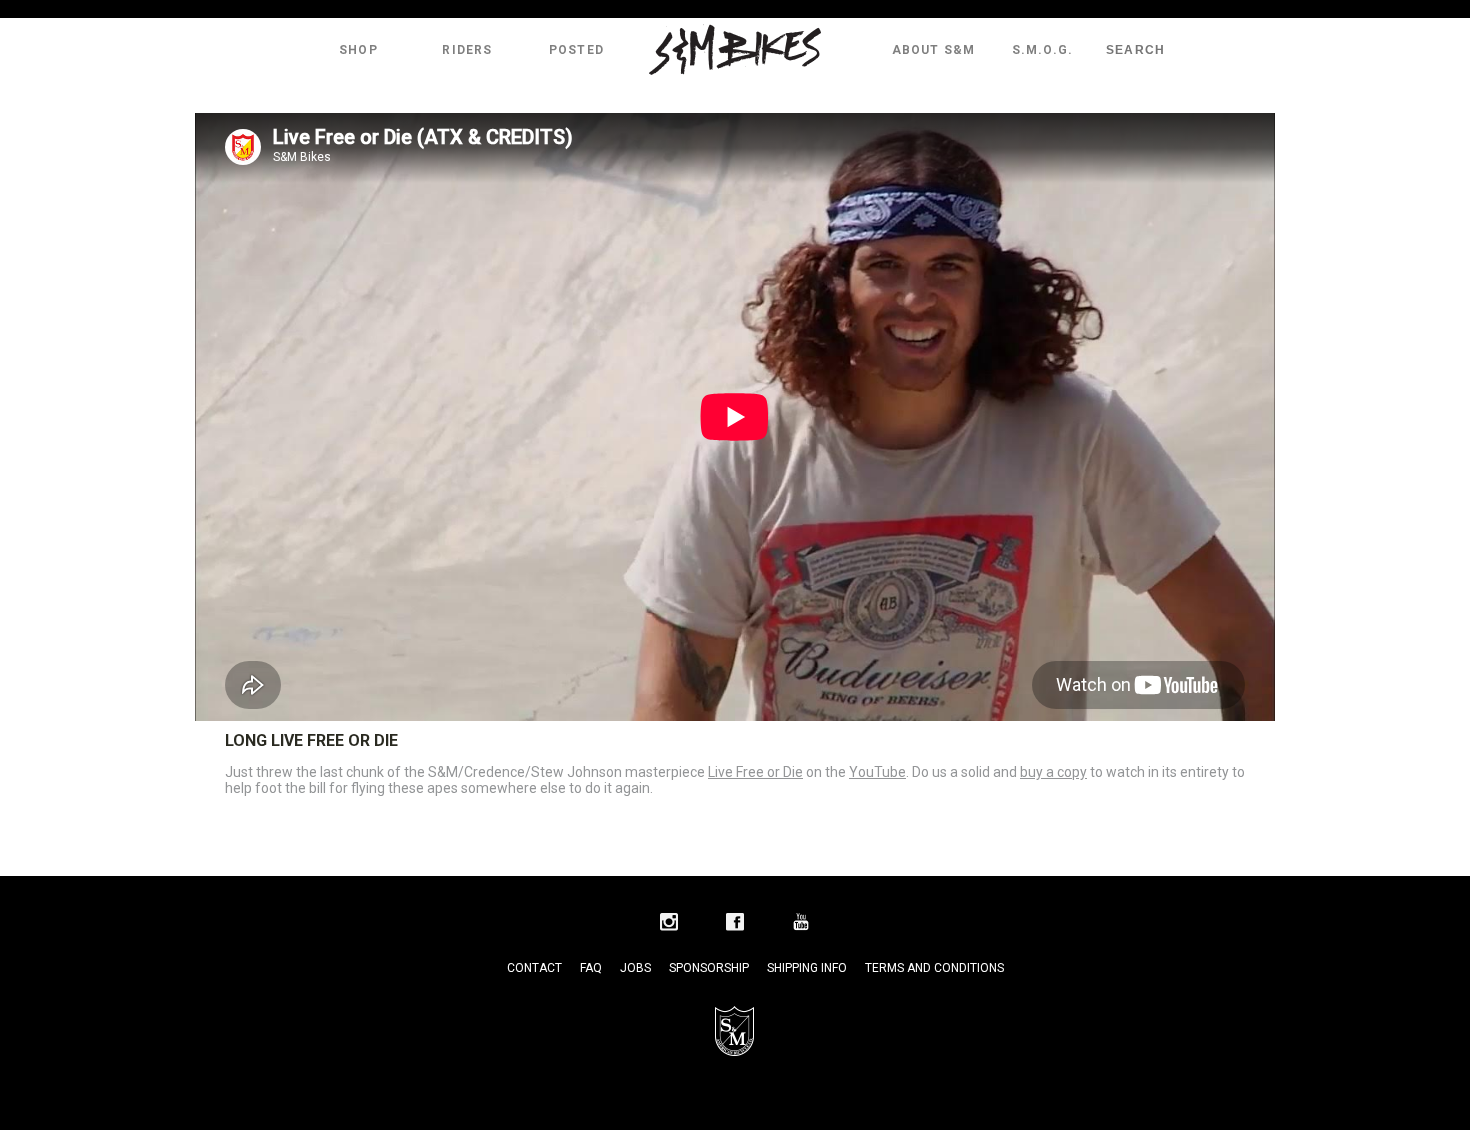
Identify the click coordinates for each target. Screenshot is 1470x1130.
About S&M (934, 50)
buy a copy (1053, 772)
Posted (576, 50)
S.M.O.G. (1043, 50)
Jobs (635, 968)
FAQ (591, 968)
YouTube (877, 772)
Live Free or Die (755, 772)
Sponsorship (709, 968)
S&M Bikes (735, 50)
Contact (534, 968)
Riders (467, 50)
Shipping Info (807, 968)
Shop (358, 50)
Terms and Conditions (934, 968)
